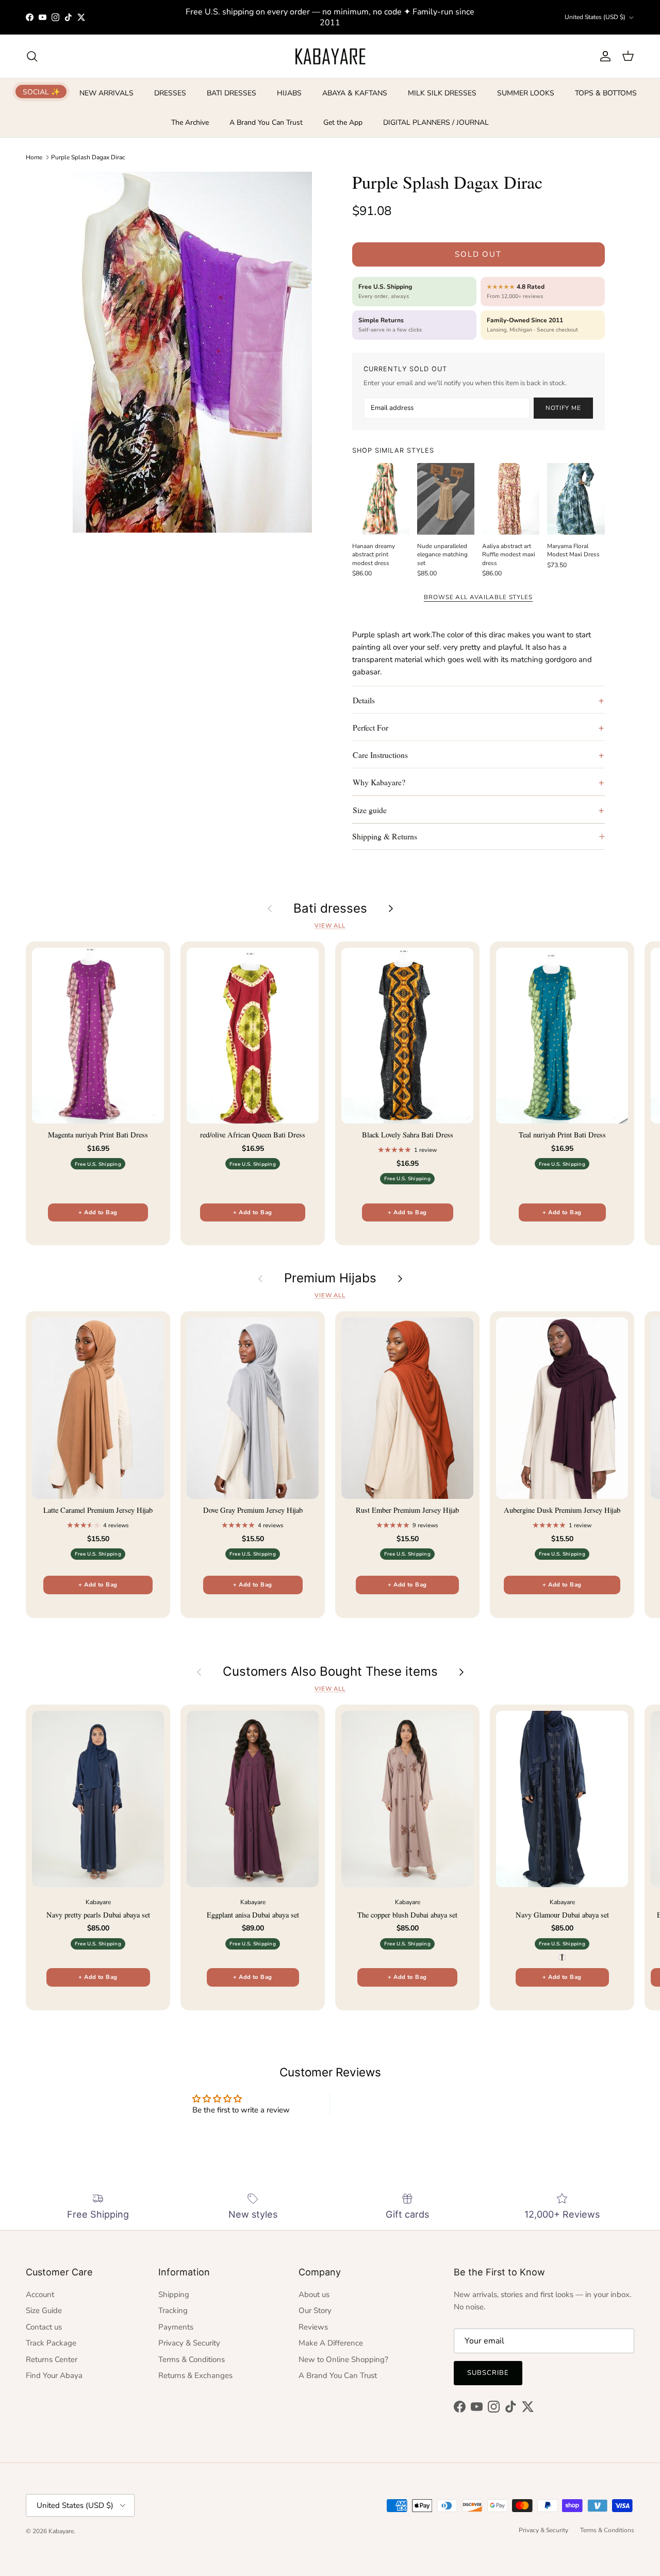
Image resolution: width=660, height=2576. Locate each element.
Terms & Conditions (192, 2359)
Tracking (173, 2310)
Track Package (51, 2343)
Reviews (313, 2327)
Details (364, 700)
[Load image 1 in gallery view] (193, 352)
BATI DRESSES (232, 93)
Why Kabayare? (379, 782)
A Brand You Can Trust (266, 122)
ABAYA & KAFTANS (355, 93)
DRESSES (170, 93)
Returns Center (52, 2359)
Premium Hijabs (330, 1278)
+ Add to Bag (98, 1212)
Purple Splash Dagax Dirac (88, 157)
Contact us (44, 2327)
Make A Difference (331, 2343)
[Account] (603, 56)
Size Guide (44, 2310)
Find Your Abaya (54, 2375)
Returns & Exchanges (195, 2375)
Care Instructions (380, 755)
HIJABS (289, 93)
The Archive (190, 122)
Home (34, 157)
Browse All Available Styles (478, 597)
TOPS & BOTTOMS (606, 93)
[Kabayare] (330, 56)
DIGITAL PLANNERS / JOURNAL (436, 122)
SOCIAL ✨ (41, 92)
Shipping (174, 2294)
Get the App (343, 122)
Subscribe (488, 2373)
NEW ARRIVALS (106, 93)
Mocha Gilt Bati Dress (96, 2534)
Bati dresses (330, 909)
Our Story (315, 2310)
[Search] (32, 56)
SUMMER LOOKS (526, 93)
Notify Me (563, 408)
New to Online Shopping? (343, 2359)
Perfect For (370, 727)
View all (330, 926)
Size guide (370, 810)
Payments (176, 2327)
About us (314, 2294)
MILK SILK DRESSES (442, 93)
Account (40, 2294)
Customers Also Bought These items (330, 1672)
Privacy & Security (189, 2343)
